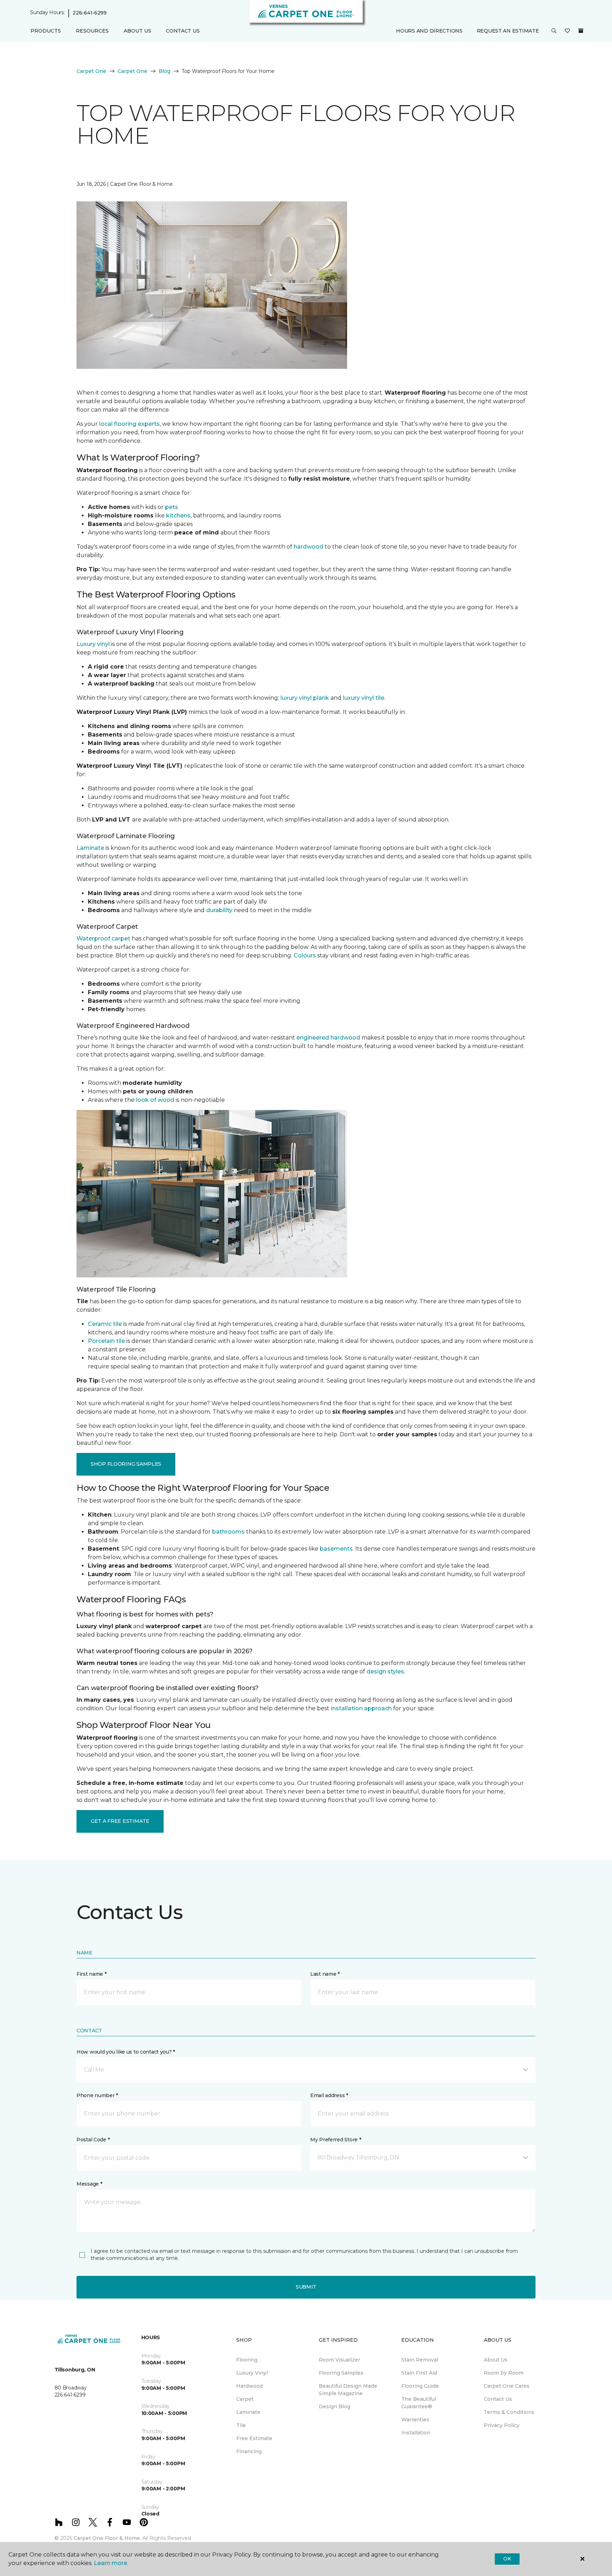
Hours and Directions (429, 31)
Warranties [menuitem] (415, 2420)
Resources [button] (92, 31)
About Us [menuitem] (496, 2360)
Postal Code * (93, 2140)
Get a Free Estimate (120, 1821)
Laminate (90, 848)
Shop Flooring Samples (126, 1464)
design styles (385, 1671)
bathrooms (228, 1532)
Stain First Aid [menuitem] (419, 2373)
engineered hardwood (328, 1038)
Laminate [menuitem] (248, 2412)
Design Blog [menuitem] (335, 2406)
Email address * (329, 2095)
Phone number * (97, 2095)
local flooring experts (129, 424)
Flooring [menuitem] (247, 2360)
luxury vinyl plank (305, 698)
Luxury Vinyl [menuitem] (252, 2373)
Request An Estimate (508, 31)
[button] (554, 31)
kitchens (178, 516)
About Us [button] (137, 31)
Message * (89, 2184)
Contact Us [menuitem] (183, 31)
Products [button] (46, 31)
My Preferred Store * (336, 2140)
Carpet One (91, 71)
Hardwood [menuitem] (250, 2386)
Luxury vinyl (93, 644)
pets (172, 507)
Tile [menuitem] (241, 2425)
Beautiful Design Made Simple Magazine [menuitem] (348, 2390)
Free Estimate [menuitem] (254, 2438)
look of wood (155, 1100)
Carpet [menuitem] (245, 2399)
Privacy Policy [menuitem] (502, 2425)
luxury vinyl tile (364, 698)
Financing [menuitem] (249, 2451)
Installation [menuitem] (416, 2433)
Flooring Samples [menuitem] (341, 2373)
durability (219, 910)
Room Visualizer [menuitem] (339, 2360)
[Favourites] (567, 31)
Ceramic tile (105, 1324)
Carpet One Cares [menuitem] (507, 2386)
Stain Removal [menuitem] (420, 2360)
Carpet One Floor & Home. (107, 2538)
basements (336, 1549)
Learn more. (111, 2563)
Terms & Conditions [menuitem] (509, 2412)
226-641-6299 (90, 13)
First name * (92, 1974)
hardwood (308, 547)
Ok (507, 2559)
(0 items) (581, 31)
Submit (306, 2287)
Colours (305, 955)
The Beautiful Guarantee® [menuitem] (419, 2403)
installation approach (361, 1708)
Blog (165, 71)
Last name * (325, 1974)
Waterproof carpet (103, 938)
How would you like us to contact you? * (126, 2052)
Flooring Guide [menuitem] (420, 2386)
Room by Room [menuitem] (504, 2373)
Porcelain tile (106, 1341)
